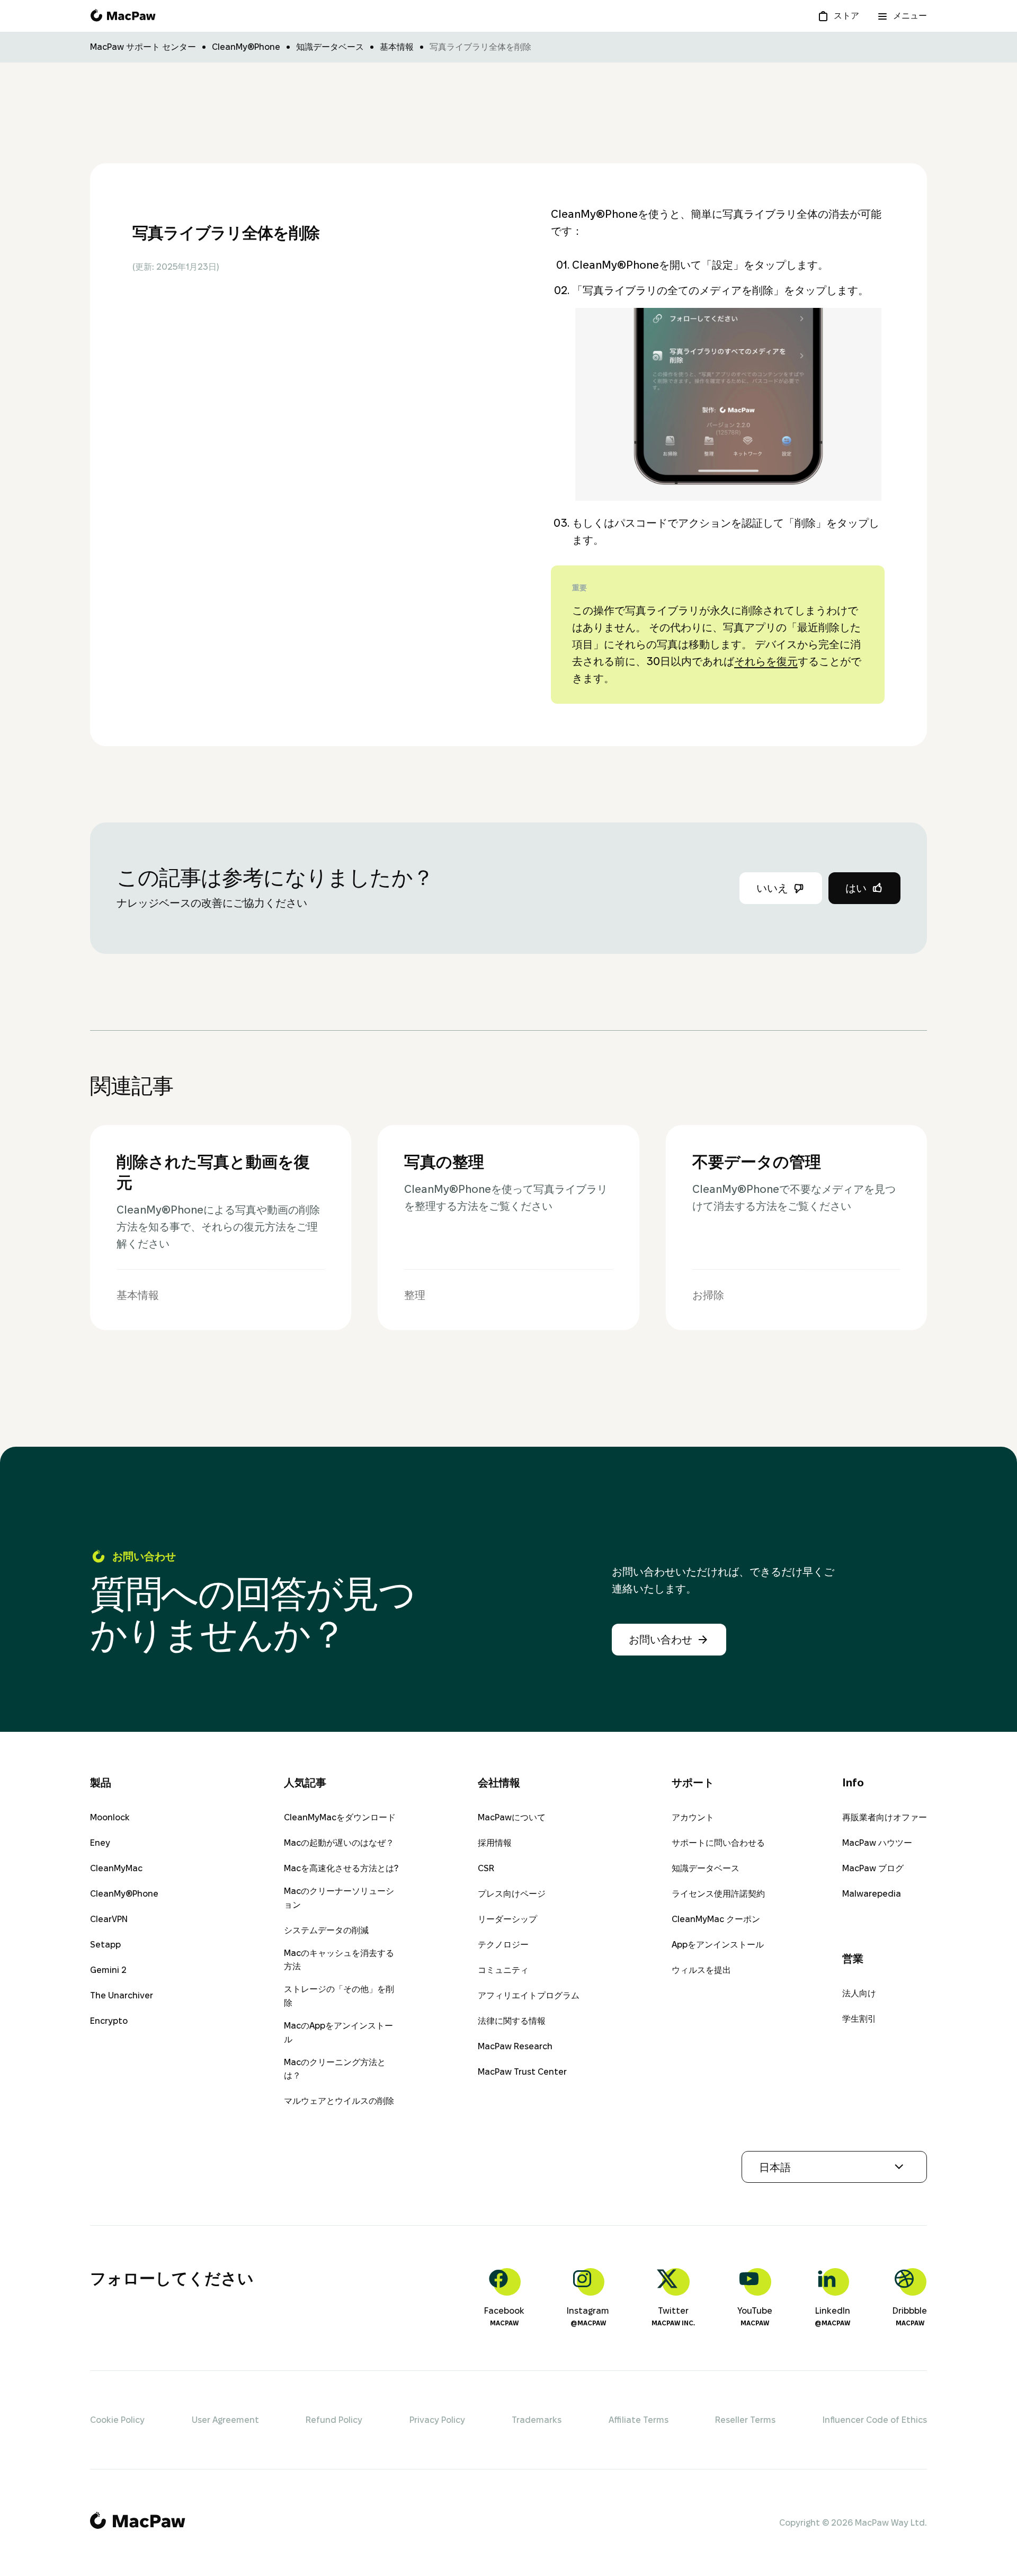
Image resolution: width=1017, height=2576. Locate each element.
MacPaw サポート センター (143, 47)
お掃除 (659, 42)
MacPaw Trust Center (522, 2072)
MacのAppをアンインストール (338, 2033)
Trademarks (537, 2420)
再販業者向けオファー (885, 1817)
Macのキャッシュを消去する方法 (339, 1960)
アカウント (693, 1817)
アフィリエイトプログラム (529, 1995)
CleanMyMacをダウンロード (340, 1817)
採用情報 (495, 1843)
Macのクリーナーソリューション (339, 1898)
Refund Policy (334, 2420)
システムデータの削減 (326, 1930)
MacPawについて (512, 1817)
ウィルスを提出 (701, 1970)
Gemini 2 (108, 1970)
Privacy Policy (437, 2420)
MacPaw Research (515, 2046)
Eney (100, 1843)
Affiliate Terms (639, 2420)
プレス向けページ (512, 1894)
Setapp (105, 1945)
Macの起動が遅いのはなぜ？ (339, 1843)
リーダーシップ (507, 1919)
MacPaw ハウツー (877, 1843)
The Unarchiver (122, 1995)
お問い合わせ (661, 1640)
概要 (214, 42)
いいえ (772, 888)
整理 (716, 42)
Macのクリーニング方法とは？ (335, 2069)
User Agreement (225, 2420)
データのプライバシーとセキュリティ (331, 42)
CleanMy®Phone (124, 1894)
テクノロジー (503, 1945)
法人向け (859, 1993)
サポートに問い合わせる (718, 1843)
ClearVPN (109, 1919)
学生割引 (859, 2019)
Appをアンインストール (718, 1945)
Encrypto (109, 2021)
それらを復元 (766, 661)
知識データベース (706, 1868)
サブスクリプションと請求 (489, 42)
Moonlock (110, 1817)
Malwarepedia (872, 1894)
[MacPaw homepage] (123, 16)
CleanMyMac (116, 1868)
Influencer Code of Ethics (875, 2420)
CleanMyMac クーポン (716, 1919)
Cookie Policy (117, 2420)
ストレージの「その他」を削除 (339, 1996)
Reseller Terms (745, 2420)
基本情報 (593, 42)
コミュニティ (503, 1970)
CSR (486, 1868)
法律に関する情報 (512, 2021)
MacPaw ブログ (873, 1868)
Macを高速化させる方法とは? (341, 1868)
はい (856, 888)
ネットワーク (786, 42)
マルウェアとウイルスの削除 (339, 2101)
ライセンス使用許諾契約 (718, 1894)
